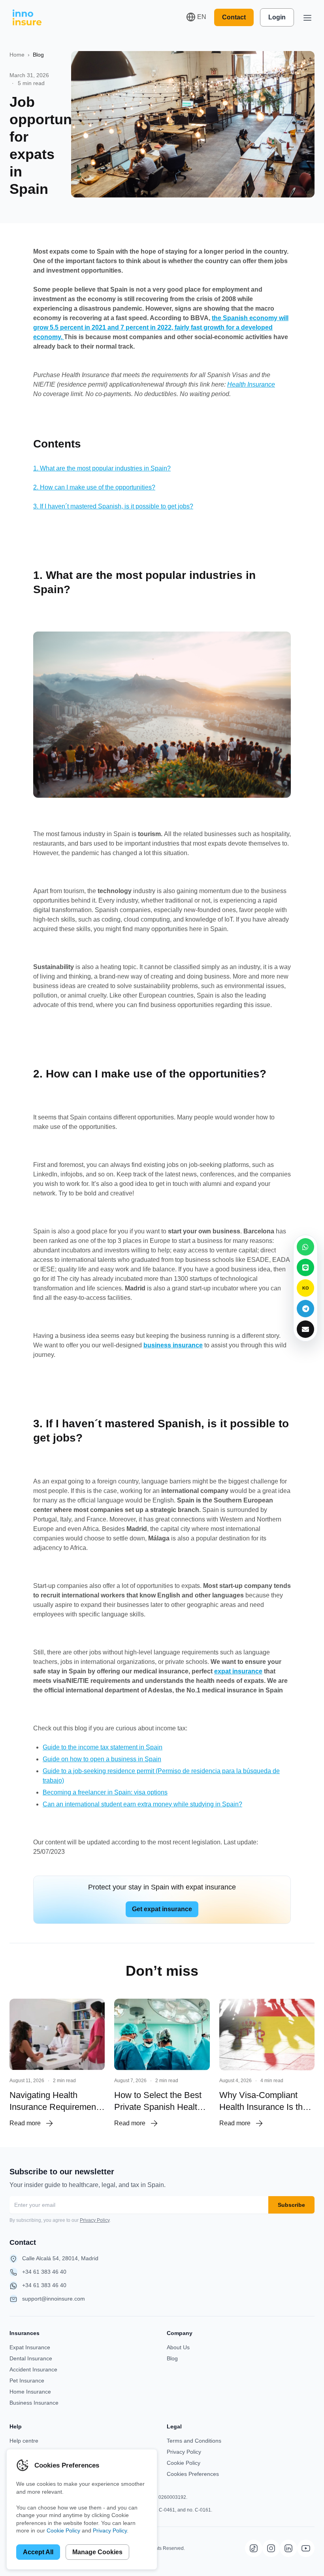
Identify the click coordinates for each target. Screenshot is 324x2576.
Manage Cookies (97, 2552)
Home (17, 55)
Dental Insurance (31, 2358)
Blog (38, 55)
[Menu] (307, 17)
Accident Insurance (33, 2369)
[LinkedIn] (288, 2548)
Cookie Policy (184, 2463)
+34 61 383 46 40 (44, 2272)
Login (277, 17)
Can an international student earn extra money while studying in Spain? (142, 1804)
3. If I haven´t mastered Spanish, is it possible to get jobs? (113, 506)
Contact (234, 17)
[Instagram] (271, 2548)
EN (202, 17)
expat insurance (238, 1671)
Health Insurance (251, 384)
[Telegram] (305, 1309)
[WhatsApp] (305, 1247)
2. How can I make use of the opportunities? (94, 487)
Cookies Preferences (193, 2474)
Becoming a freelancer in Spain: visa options (105, 1792)
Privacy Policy (95, 2220)
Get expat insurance (162, 1909)
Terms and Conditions (194, 2441)
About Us (178, 2347)
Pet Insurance (27, 2381)
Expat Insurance (30, 2347)
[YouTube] (306, 2548)
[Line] (305, 1267)
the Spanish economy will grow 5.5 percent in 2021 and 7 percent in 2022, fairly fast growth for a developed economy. (161, 327)
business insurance (173, 1345)
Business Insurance (34, 2403)
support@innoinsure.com (54, 2299)
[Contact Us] (305, 1329)
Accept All (38, 2552)
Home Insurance (30, 2392)
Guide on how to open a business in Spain (102, 1759)
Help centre (24, 2441)
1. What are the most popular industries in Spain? (102, 468)
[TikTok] (254, 2548)
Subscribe (291, 2205)
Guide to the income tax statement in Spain (103, 1747)
